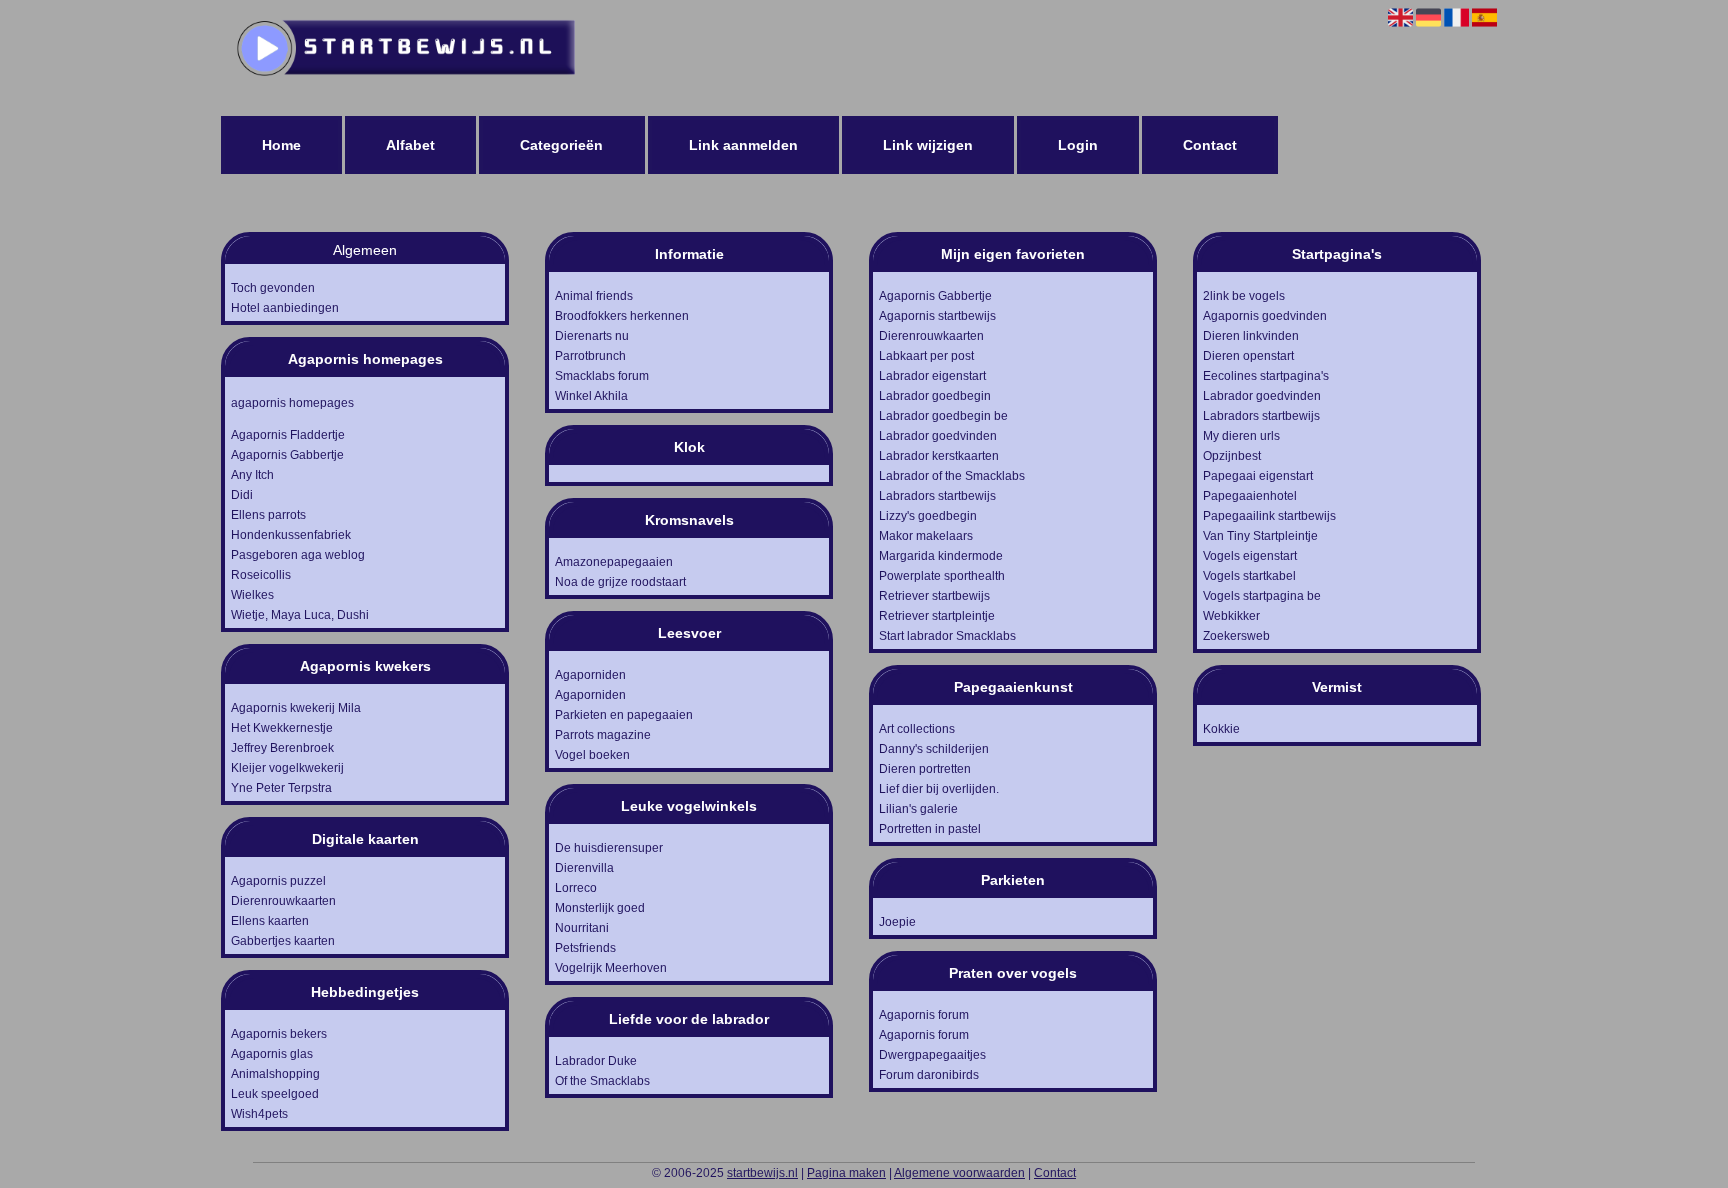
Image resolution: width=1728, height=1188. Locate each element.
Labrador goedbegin (935, 396)
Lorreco (576, 888)
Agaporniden (590, 675)
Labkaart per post (926, 356)
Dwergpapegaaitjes (932, 1055)
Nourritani (582, 928)
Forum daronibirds (929, 1075)
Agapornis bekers (279, 1034)
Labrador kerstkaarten (939, 456)
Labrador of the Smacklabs (952, 476)
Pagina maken (846, 1173)
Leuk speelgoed (275, 1094)
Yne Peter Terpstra (281, 788)
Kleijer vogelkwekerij (287, 768)
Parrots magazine (603, 735)
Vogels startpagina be (1262, 596)
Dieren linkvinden (1251, 336)
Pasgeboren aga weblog (298, 555)
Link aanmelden (743, 145)
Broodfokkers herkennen (622, 316)
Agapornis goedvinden (1265, 316)
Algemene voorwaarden (959, 1173)
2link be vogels (1244, 296)
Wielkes (252, 595)
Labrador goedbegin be (943, 416)
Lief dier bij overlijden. (939, 789)
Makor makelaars (926, 536)
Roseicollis (261, 575)
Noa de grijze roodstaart (620, 582)
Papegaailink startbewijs (1269, 516)
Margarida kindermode (941, 556)
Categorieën (561, 145)
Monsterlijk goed (600, 908)
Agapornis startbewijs (937, 316)
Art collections (917, 729)
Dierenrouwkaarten (283, 901)
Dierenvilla (584, 868)
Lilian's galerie (918, 809)
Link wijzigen (928, 145)
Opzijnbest (1232, 456)
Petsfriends (585, 948)
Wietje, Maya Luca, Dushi (300, 615)
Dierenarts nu (592, 336)
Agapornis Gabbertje (287, 455)
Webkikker (1231, 616)
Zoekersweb (1236, 636)
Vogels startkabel (1249, 576)
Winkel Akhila (591, 396)
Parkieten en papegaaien (624, 715)
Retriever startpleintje (937, 616)
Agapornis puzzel (278, 881)
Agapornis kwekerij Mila (296, 708)
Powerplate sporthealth (942, 576)
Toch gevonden (273, 288)
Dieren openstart (1248, 356)
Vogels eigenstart (1250, 556)
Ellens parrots (268, 515)
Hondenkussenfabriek (291, 535)
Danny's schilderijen (934, 749)
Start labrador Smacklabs (947, 636)
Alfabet (410, 145)
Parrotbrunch (590, 356)
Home (281, 145)
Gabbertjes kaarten (283, 941)
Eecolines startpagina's (1266, 376)
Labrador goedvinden (938, 436)
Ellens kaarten (270, 921)
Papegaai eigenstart (1258, 476)
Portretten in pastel (930, 829)
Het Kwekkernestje (282, 728)
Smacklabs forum (602, 376)
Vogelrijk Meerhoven (611, 968)
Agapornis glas (272, 1054)
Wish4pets (259, 1114)
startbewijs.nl (762, 1173)
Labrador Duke (596, 1061)
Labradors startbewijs (937, 496)
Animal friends (594, 296)
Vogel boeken (592, 755)
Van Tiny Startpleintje (1260, 536)
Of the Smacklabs (602, 1081)
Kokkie (1221, 729)
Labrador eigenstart (932, 376)
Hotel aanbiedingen (285, 308)
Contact (1210, 145)
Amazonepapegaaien (614, 562)
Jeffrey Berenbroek (282, 748)
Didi (242, 495)
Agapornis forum (924, 1015)
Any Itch (252, 475)
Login (1078, 145)
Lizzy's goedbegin (928, 516)
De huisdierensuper (609, 848)
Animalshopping (275, 1074)
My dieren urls (1241, 436)
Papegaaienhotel (1250, 496)
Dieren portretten (925, 769)
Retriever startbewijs (934, 596)
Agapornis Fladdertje (288, 435)
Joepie (897, 922)
